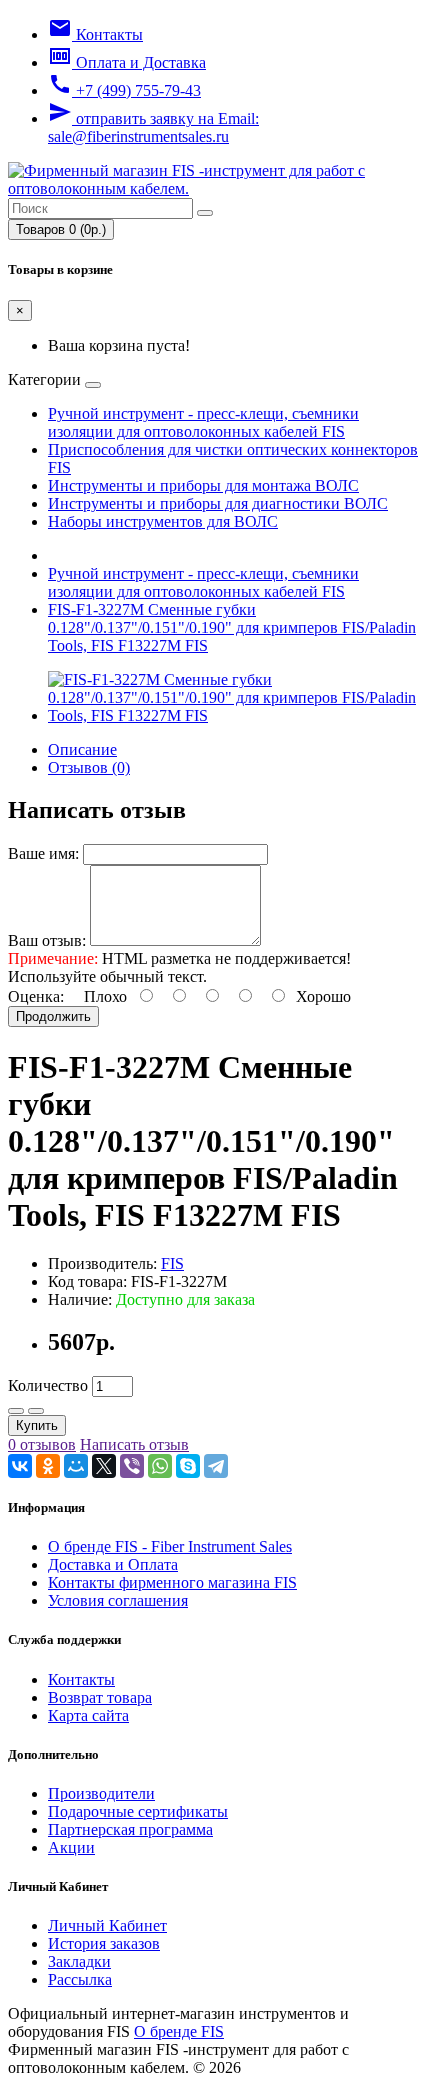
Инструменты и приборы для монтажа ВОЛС (203, 485)
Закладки (79, 1961)
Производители (101, 1793)
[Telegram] (216, 1466)
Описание (82, 749)
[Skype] (188, 1466)
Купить (37, 1425)
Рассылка (80, 1979)
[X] (104, 1466)
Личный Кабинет (107, 1925)
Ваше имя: (43, 853)
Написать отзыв (134, 1444)
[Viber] (132, 1466)
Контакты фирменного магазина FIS (172, 1582)
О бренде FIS (179, 2031)
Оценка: (36, 996)
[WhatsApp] (160, 1466)
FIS (172, 1263)
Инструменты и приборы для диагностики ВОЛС (218, 503)
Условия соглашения (118, 1600)
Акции (71, 1847)
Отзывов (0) (89, 767)
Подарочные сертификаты (138, 1811)
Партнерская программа (130, 1829)
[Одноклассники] (48, 1466)
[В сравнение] (36, 1411)
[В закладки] (16, 1411)
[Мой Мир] (76, 1466)
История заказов (104, 1943)
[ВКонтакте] (20, 1466)
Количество (48, 1385)
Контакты (81, 1679)
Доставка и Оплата (113, 1564)
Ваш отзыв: (47, 940)
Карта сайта (88, 1715)
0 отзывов (42, 1444)
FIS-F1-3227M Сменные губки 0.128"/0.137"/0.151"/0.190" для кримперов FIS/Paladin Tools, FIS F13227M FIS (232, 627)
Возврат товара (100, 1697)
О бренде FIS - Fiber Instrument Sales (170, 1546)
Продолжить (53, 1016)
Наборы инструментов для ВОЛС (163, 521)
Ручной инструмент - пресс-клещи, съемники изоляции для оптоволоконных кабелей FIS (203, 422)
